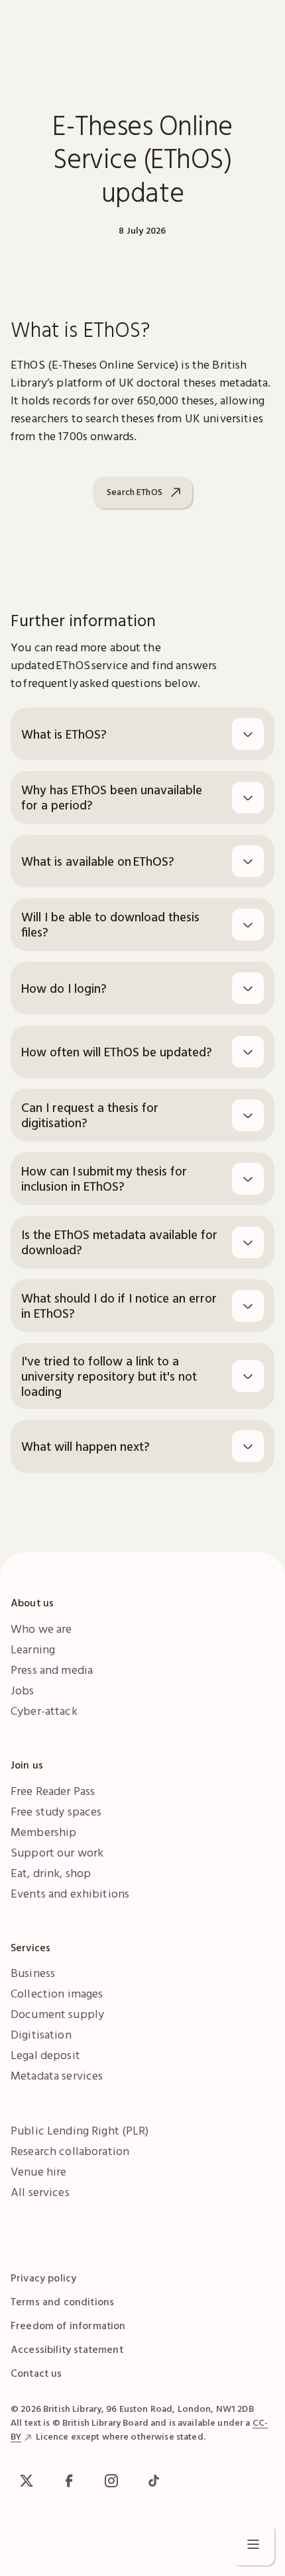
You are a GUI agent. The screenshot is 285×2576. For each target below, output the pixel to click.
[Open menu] (253, 2544)
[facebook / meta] (69, 2481)
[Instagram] (111, 2481)
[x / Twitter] (27, 2481)
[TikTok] (154, 2481)
